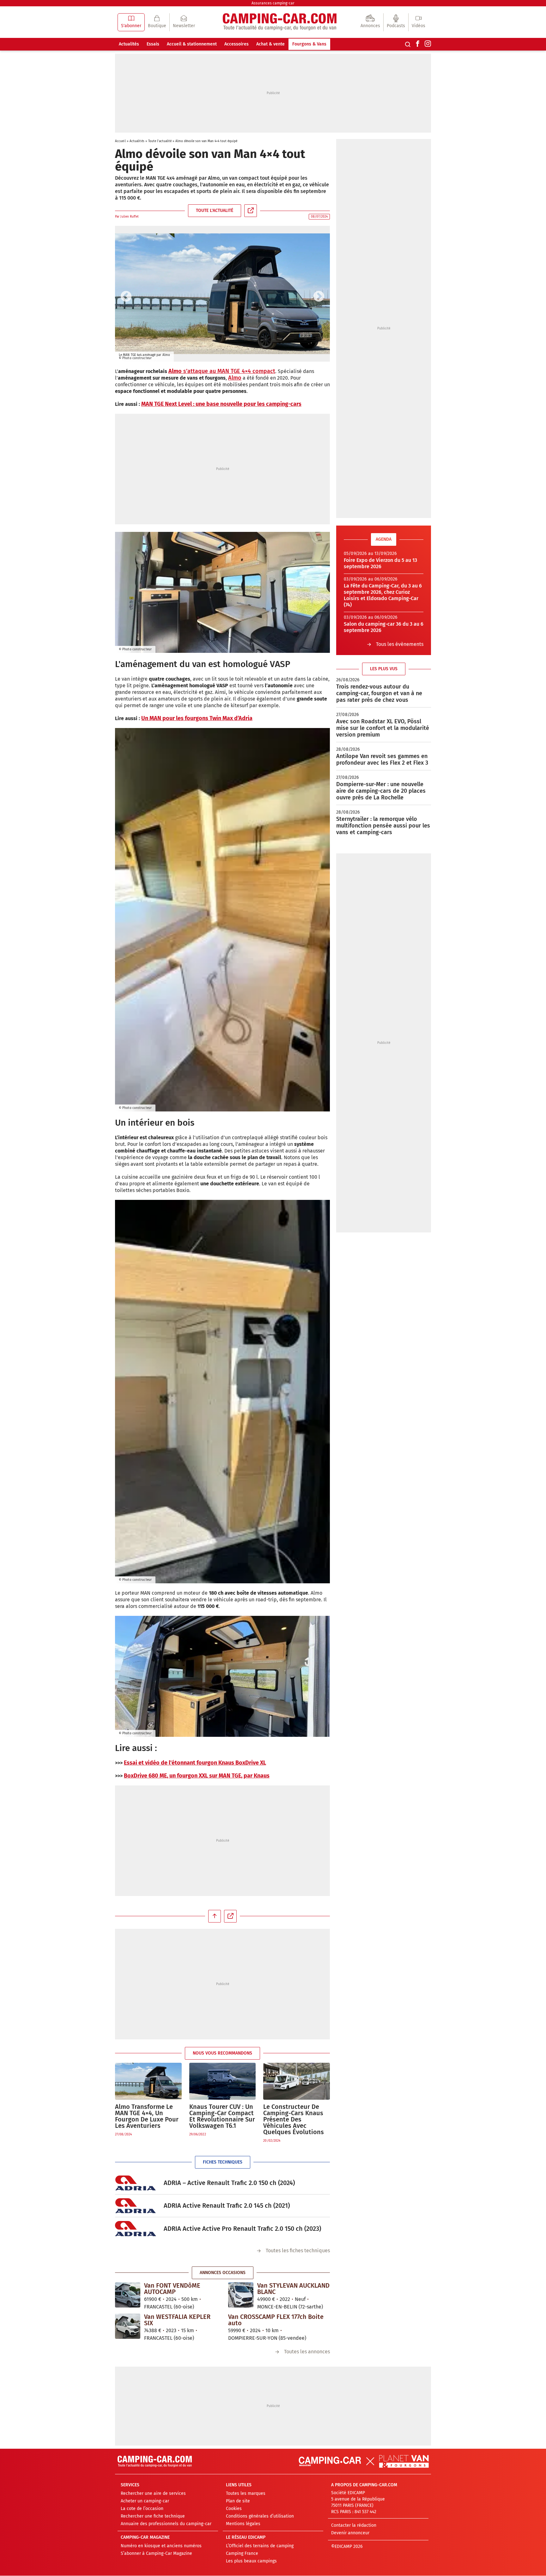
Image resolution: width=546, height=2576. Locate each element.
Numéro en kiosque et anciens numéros (161, 2546)
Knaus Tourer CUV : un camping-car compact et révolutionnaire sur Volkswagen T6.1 (222, 2116)
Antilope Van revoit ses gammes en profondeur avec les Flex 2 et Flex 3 (382, 759)
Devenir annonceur (350, 2533)
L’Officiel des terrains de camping (260, 2546)
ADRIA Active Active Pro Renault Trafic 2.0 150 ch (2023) (242, 2229)
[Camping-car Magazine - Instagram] (428, 44)
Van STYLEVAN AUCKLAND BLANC (293, 2289)
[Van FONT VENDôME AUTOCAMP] (128, 2295)
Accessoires (237, 44)
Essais (153, 44)
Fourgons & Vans (309, 44)
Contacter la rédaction (354, 2526)
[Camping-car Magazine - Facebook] (418, 44)
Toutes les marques (246, 2494)
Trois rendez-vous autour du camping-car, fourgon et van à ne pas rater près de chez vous (379, 693)
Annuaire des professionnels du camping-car (166, 2524)
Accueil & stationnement (192, 44)
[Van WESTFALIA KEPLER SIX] (128, 2326)
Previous (126, 297)
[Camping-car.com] (280, 22)
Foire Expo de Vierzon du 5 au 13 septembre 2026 (380, 563)
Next (319, 297)
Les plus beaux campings (251, 2561)
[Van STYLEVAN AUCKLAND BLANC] (241, 2295)
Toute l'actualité (160, 141)
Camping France (242, 2554)
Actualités (129, 44)
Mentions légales (243, 2524)
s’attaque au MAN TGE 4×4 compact (228, 371)
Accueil (120, 141)
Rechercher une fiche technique (153, 2516)
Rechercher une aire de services (153, 2494)
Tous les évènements (400, 644)
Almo (235, 378)
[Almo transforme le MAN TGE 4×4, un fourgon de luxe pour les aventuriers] (148, 2081)
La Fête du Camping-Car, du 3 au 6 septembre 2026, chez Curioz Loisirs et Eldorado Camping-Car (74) (383, 595)
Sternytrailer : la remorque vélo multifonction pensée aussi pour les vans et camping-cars (383, 826)
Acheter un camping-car (145, 2501)
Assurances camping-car (273, 3)
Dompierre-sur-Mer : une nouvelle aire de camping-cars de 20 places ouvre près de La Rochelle (381, 791)
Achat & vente (270, 44)
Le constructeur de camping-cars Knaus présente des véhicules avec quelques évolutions (294, 2119)
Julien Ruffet (129, 217)
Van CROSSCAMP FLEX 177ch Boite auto (276, 2320)
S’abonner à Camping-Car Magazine (156, 2554)
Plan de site (238, 2501)
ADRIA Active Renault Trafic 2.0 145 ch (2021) (227, 2206)
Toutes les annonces (307, 2352)
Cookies (234, 2509)
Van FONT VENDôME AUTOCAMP (172, 2289)
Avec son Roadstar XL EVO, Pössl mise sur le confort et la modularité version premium (383, 728)
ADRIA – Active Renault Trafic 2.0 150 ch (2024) (229, 2183)
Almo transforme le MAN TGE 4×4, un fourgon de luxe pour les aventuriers (147, 2116)
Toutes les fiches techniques (298, 2251)
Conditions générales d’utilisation (260, 2516)
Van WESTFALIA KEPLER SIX (177, 2320)
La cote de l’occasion (142, 2509)
